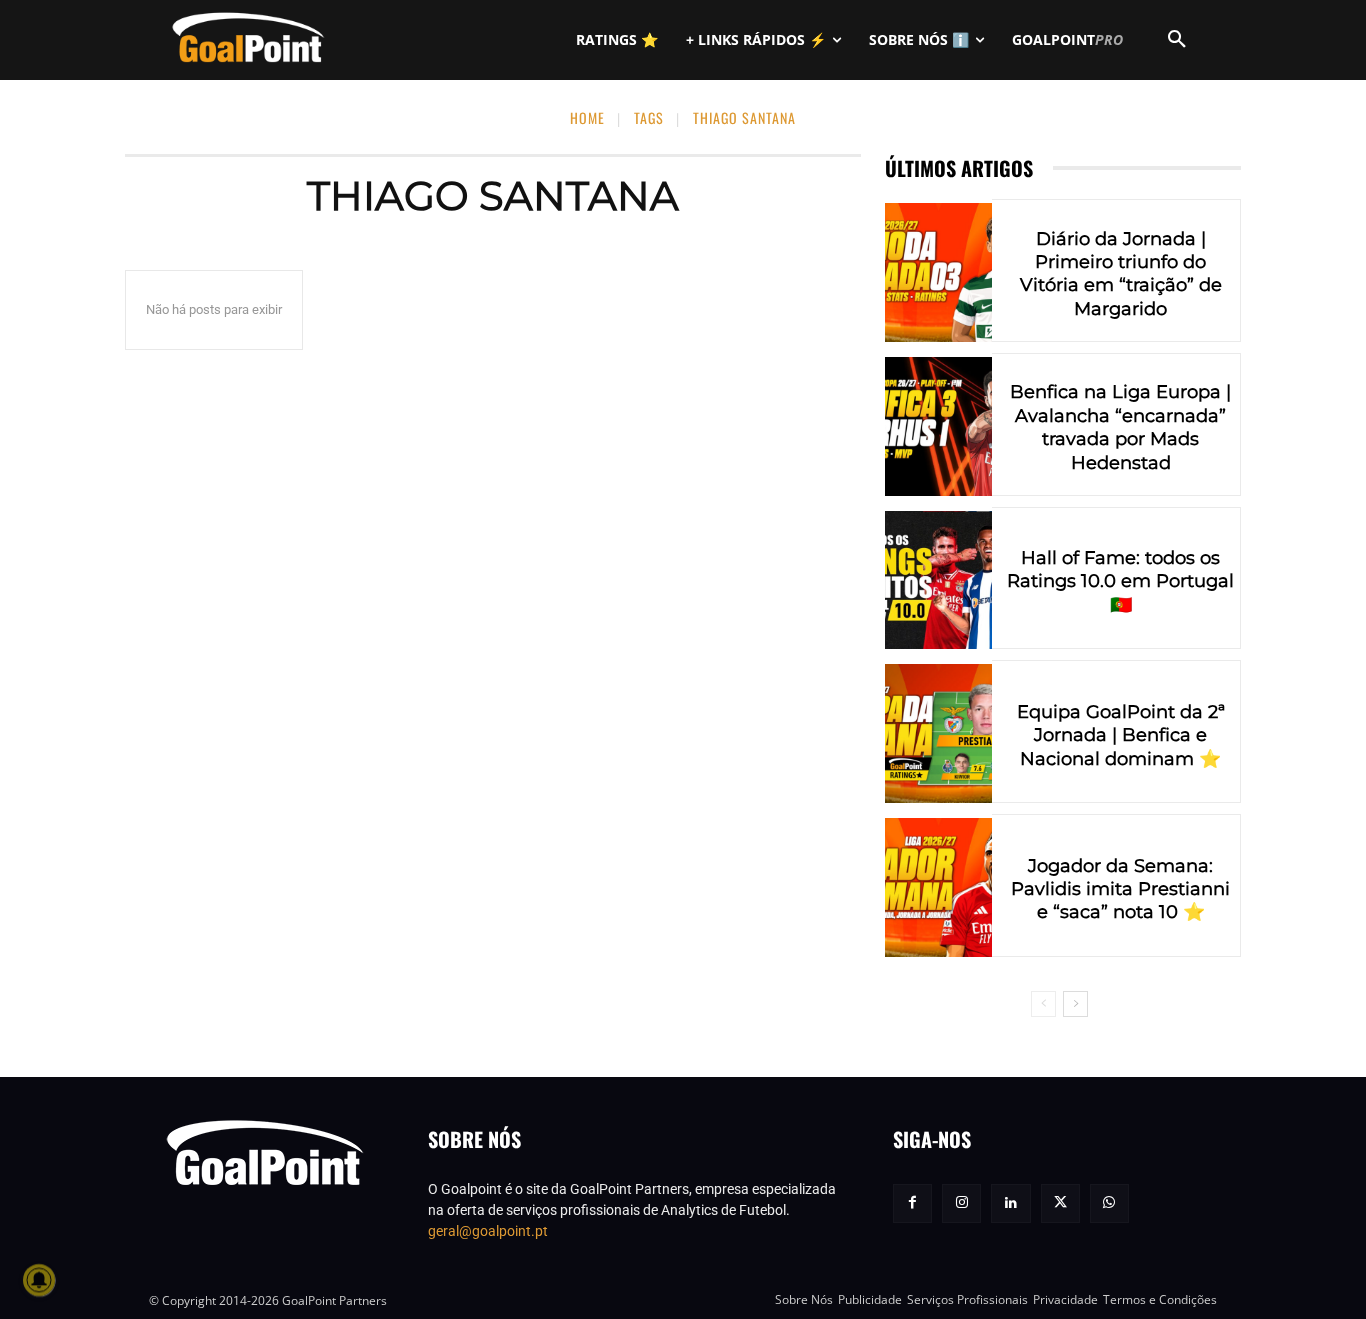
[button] (1177, 40)
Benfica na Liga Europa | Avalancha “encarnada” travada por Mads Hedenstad (1120, 427)
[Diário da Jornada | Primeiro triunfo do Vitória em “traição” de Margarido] (938, 272)
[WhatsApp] (1109, 1203)
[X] (1060, 1203)
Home (587, 117)
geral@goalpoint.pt (488, 1231)
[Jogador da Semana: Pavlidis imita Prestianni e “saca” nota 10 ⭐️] (938, 887)
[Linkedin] (1010, 1203)
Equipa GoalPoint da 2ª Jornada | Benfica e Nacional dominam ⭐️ (1121, 735)
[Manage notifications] (39, 1280)
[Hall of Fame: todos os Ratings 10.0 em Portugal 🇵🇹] (938, 580)
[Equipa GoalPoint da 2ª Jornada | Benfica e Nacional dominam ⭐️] (938, 733)
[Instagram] (961, 1203)
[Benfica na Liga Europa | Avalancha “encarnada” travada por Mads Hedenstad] (938, 426)
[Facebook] (912, 1203)
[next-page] (1075, 1004)
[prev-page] (1043, 1004)
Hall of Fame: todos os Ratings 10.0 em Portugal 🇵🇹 (1120, 581)
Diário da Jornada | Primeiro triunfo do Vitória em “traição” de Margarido (1121, 274)
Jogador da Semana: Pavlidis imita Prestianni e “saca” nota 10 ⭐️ (1120, 889)
